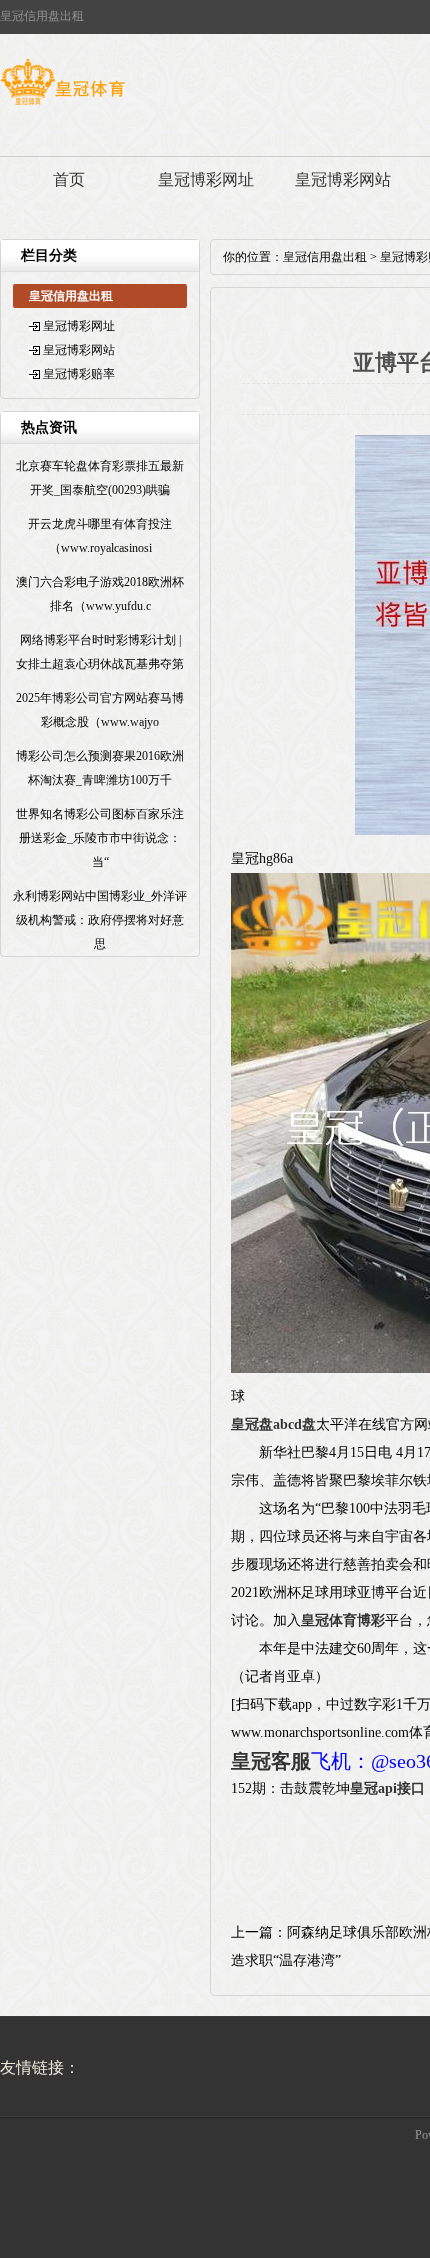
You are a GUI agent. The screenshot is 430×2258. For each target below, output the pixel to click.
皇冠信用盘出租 (325, 257)
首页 (69, 179)
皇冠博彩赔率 (79, 374)
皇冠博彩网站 (343, 179)
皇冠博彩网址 (206, 179)
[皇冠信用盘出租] (62, 105)
